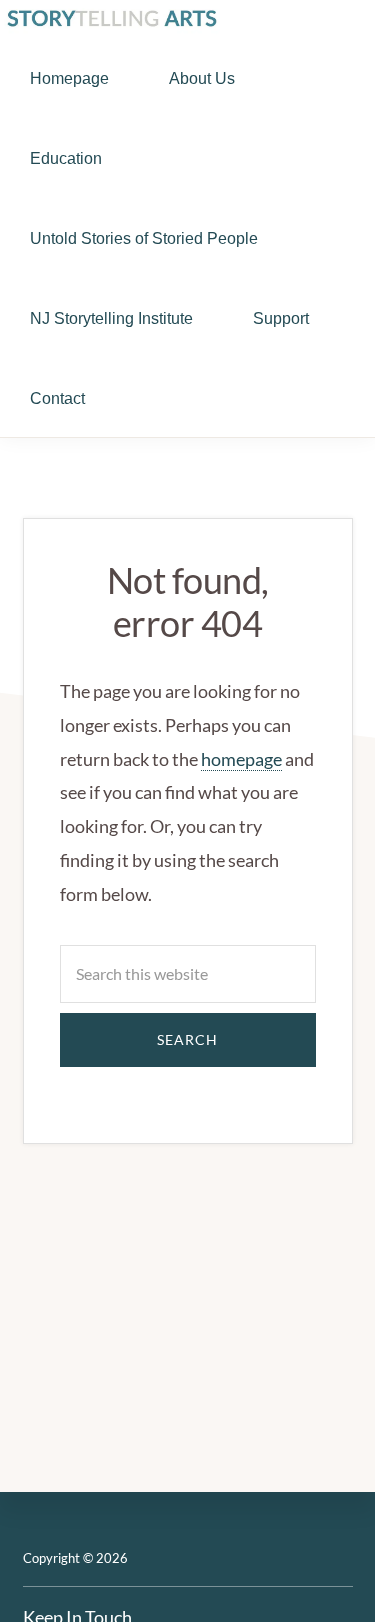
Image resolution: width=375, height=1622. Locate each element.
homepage (241, 759)
